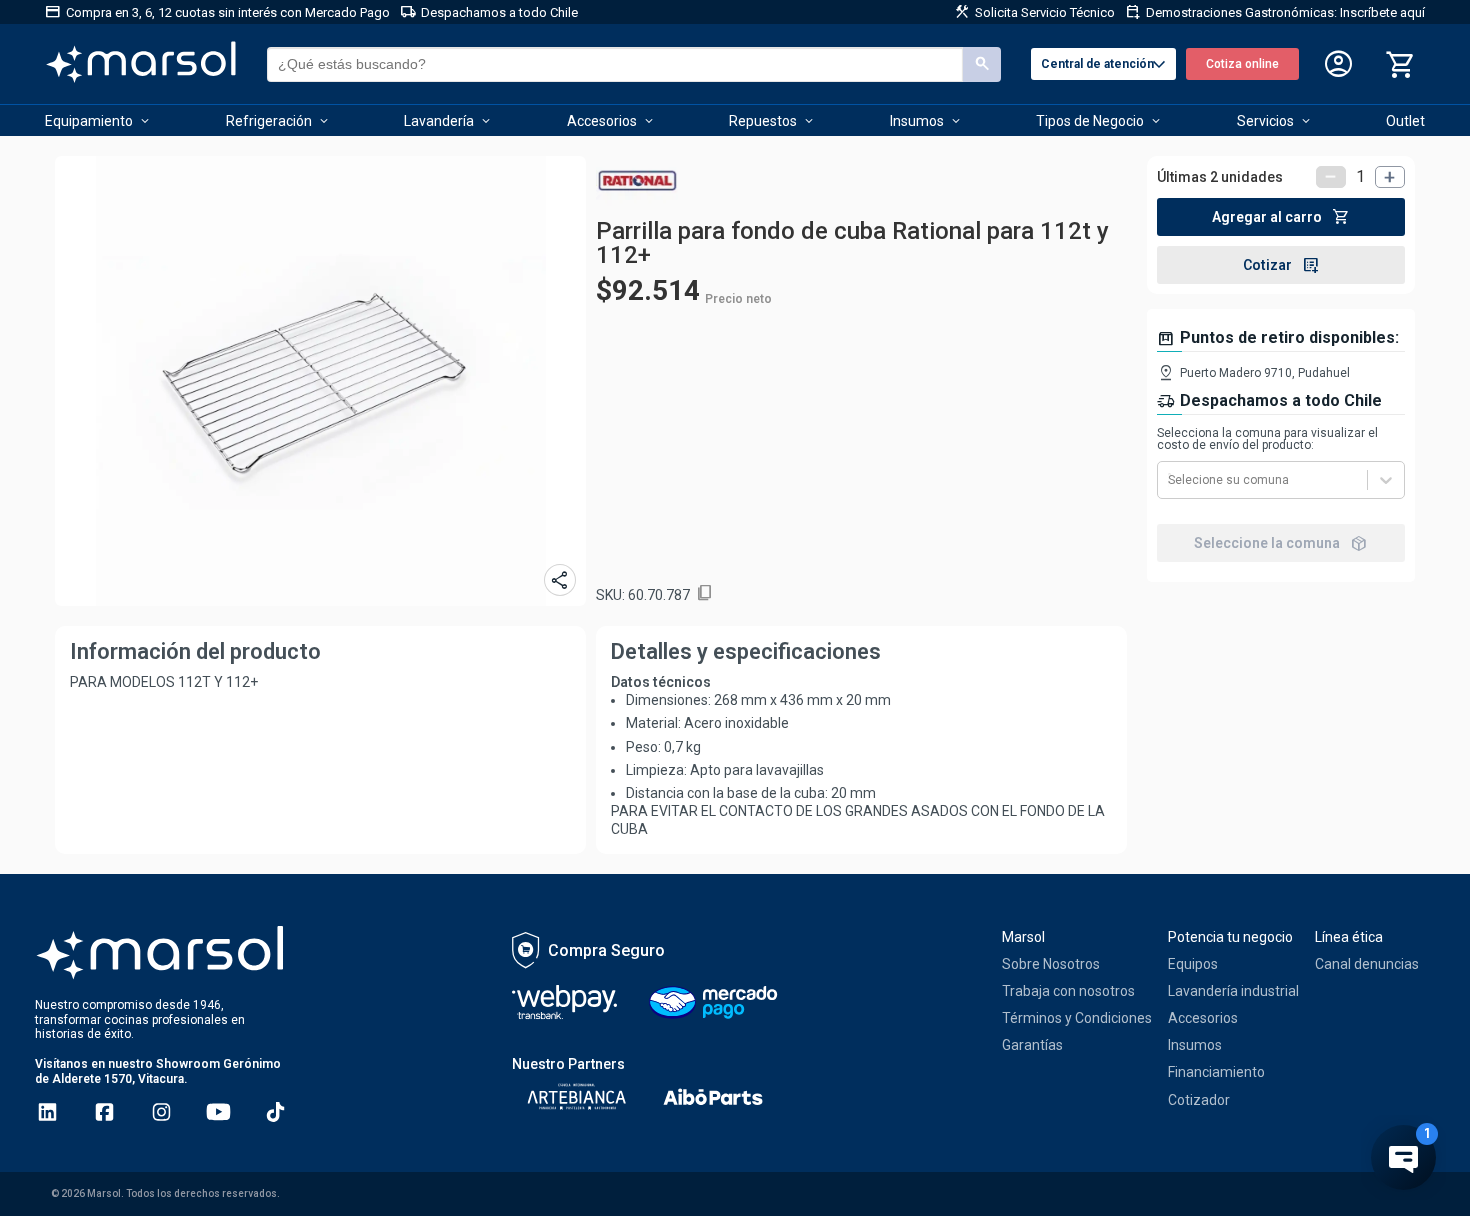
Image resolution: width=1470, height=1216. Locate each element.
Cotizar (1281, 265)
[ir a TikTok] (275, 1112)
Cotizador (1199, 1100)
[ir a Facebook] (104, 1112)
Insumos (1195, 1045)
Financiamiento (1216, 1072)
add (1390, 177)
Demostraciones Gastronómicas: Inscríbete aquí (1275, 12)
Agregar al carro (1281, 217)
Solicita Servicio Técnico (1034, 12)
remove (1331, 177)
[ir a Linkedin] (47, 1112)
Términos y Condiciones (1077, 1018)
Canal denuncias (1367, 964)
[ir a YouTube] (218, 1112)
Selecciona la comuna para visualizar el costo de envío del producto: (1267, 439)
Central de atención (1106, 65)
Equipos (1193, 964)
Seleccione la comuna (1281, 543)
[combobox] (1169, 480)
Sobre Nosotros (1051, 964)
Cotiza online (1242, 64)
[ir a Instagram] (161, 1112)
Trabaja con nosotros (1068, 991)
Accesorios (1203, 1018)
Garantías (1032, 1045)
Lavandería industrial (1233, 991)
